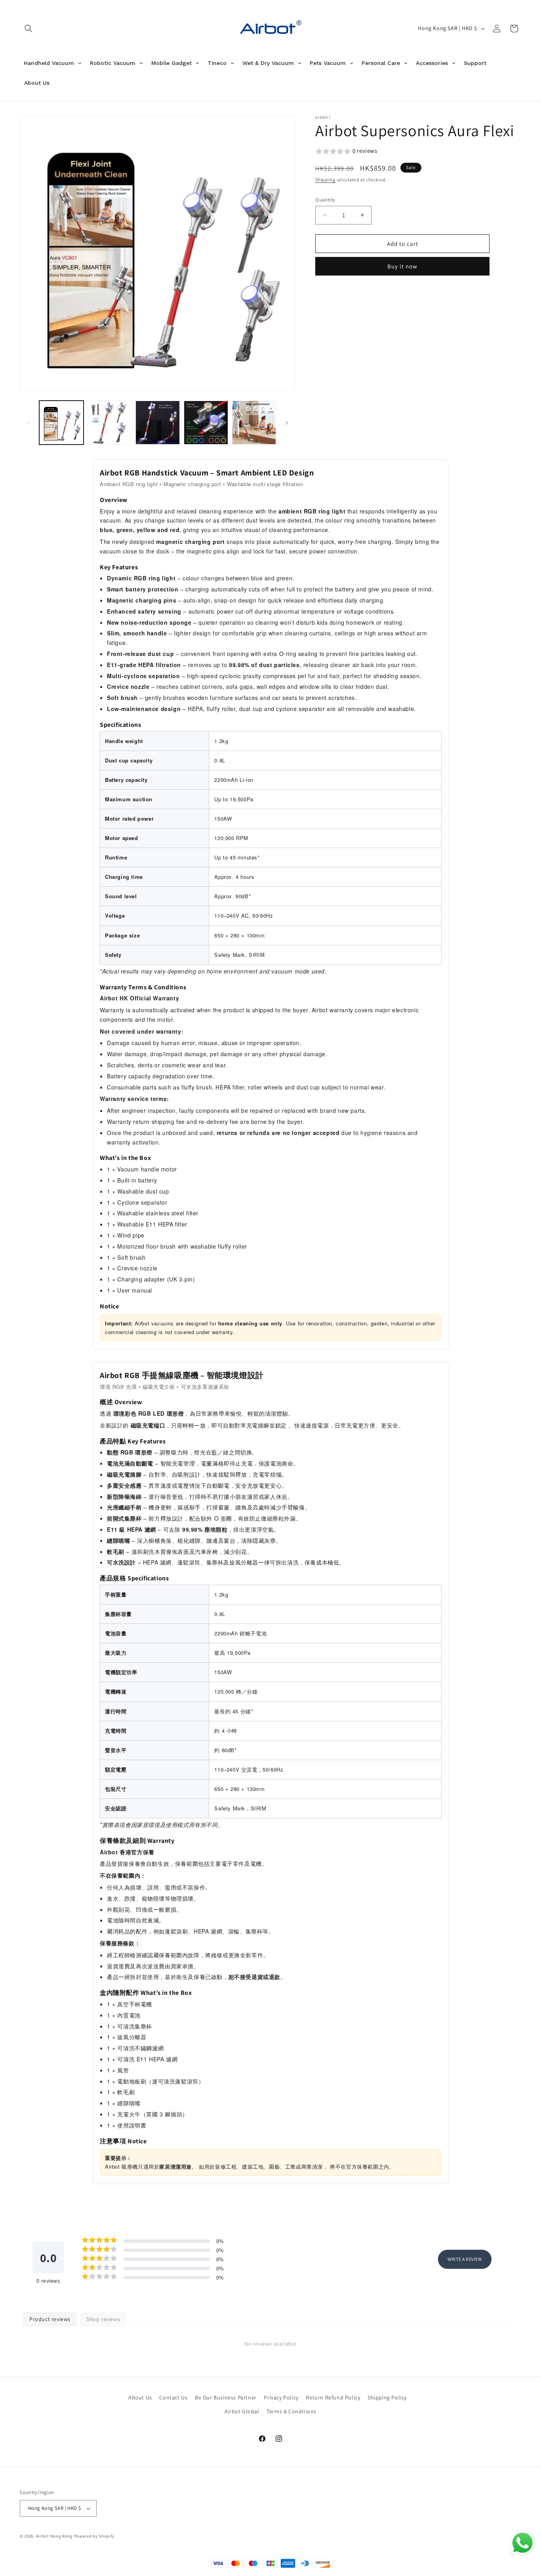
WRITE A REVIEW (465, 2259)
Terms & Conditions (291, 2411)
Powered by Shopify (94, 2536)
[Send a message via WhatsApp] (523, 2543)
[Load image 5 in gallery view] (254, 423)
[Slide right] (287, 423)
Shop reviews (103, 2319)
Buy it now (402, 266)
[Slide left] (29, 423)
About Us (140, 2397)
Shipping (325, 180)
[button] (29, 29)
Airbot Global (242, 2411)
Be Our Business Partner (226, 2397)
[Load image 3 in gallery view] (158, 423)
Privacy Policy (281, 2397)
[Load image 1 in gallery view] (61, 423)
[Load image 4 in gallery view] (206, 423)
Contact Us (173, 2397)
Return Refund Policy (333, 2397)
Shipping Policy (387, 2397)
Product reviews (50, 2319)
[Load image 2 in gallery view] (110, 423)
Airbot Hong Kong (54, 2536)
